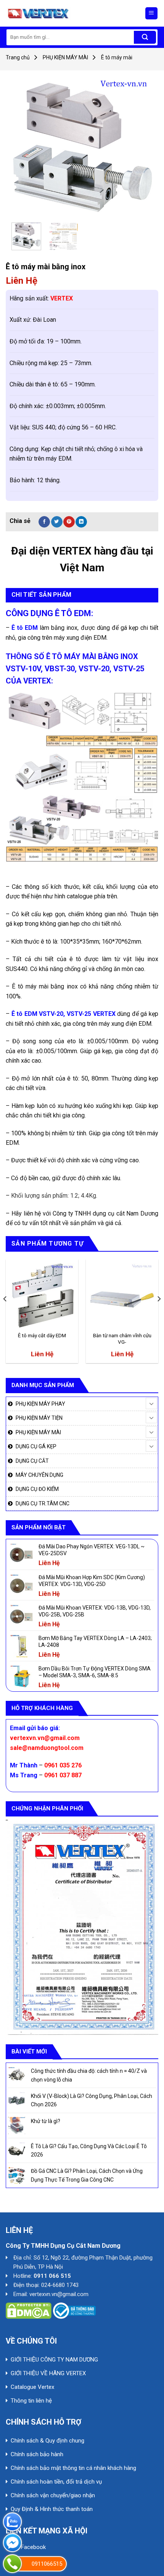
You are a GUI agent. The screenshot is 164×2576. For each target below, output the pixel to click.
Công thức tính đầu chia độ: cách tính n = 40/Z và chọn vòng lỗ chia (89, 2075)
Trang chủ (18, 57)
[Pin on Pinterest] (69, 522)
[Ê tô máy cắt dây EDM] (42, 1295)
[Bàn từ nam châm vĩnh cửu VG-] (122, 1295)
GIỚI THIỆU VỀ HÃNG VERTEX (48, 2373)
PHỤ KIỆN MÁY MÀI (65, 57)
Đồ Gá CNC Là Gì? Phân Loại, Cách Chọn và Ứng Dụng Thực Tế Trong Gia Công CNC (87, 2175)
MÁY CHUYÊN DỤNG (39, 1475)
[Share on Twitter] (57, 522)
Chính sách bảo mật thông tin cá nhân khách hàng (73, 2468)
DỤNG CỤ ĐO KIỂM (37, 1489)
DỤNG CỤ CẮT (32, 1461)
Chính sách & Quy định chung (47, 2441)
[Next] (140, 146)
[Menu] (152, 14)
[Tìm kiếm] (145, 37)
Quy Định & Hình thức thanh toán (52, 2509)
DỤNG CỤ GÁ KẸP (36, 1446)
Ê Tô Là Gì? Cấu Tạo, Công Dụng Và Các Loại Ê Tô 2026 (89, 2150)
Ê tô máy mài (117, 57)
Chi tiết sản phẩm (41, 595)
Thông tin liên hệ (31, 2401)
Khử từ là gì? (46, 2121)
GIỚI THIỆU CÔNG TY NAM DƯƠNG (54, 2360)
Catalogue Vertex (32, 2387)
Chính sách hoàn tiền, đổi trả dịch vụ (56, 2482)
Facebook (33, 2547)
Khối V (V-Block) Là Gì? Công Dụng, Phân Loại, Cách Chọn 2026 (92, 2100)
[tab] (82, 595)
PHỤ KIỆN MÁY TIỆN (39, 1418)
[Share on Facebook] (44, 522)
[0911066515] (12, 2564)
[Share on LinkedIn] (81, 522)
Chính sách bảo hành (37, 2454)
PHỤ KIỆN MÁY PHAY (40, 1404)
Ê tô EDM (24, 1014)
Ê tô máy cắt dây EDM (42, 1335)
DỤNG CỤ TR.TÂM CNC (43, 1503)
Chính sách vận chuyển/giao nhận (53, 2495)
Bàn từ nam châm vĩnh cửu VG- (122, 1339)
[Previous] (24, 146)
